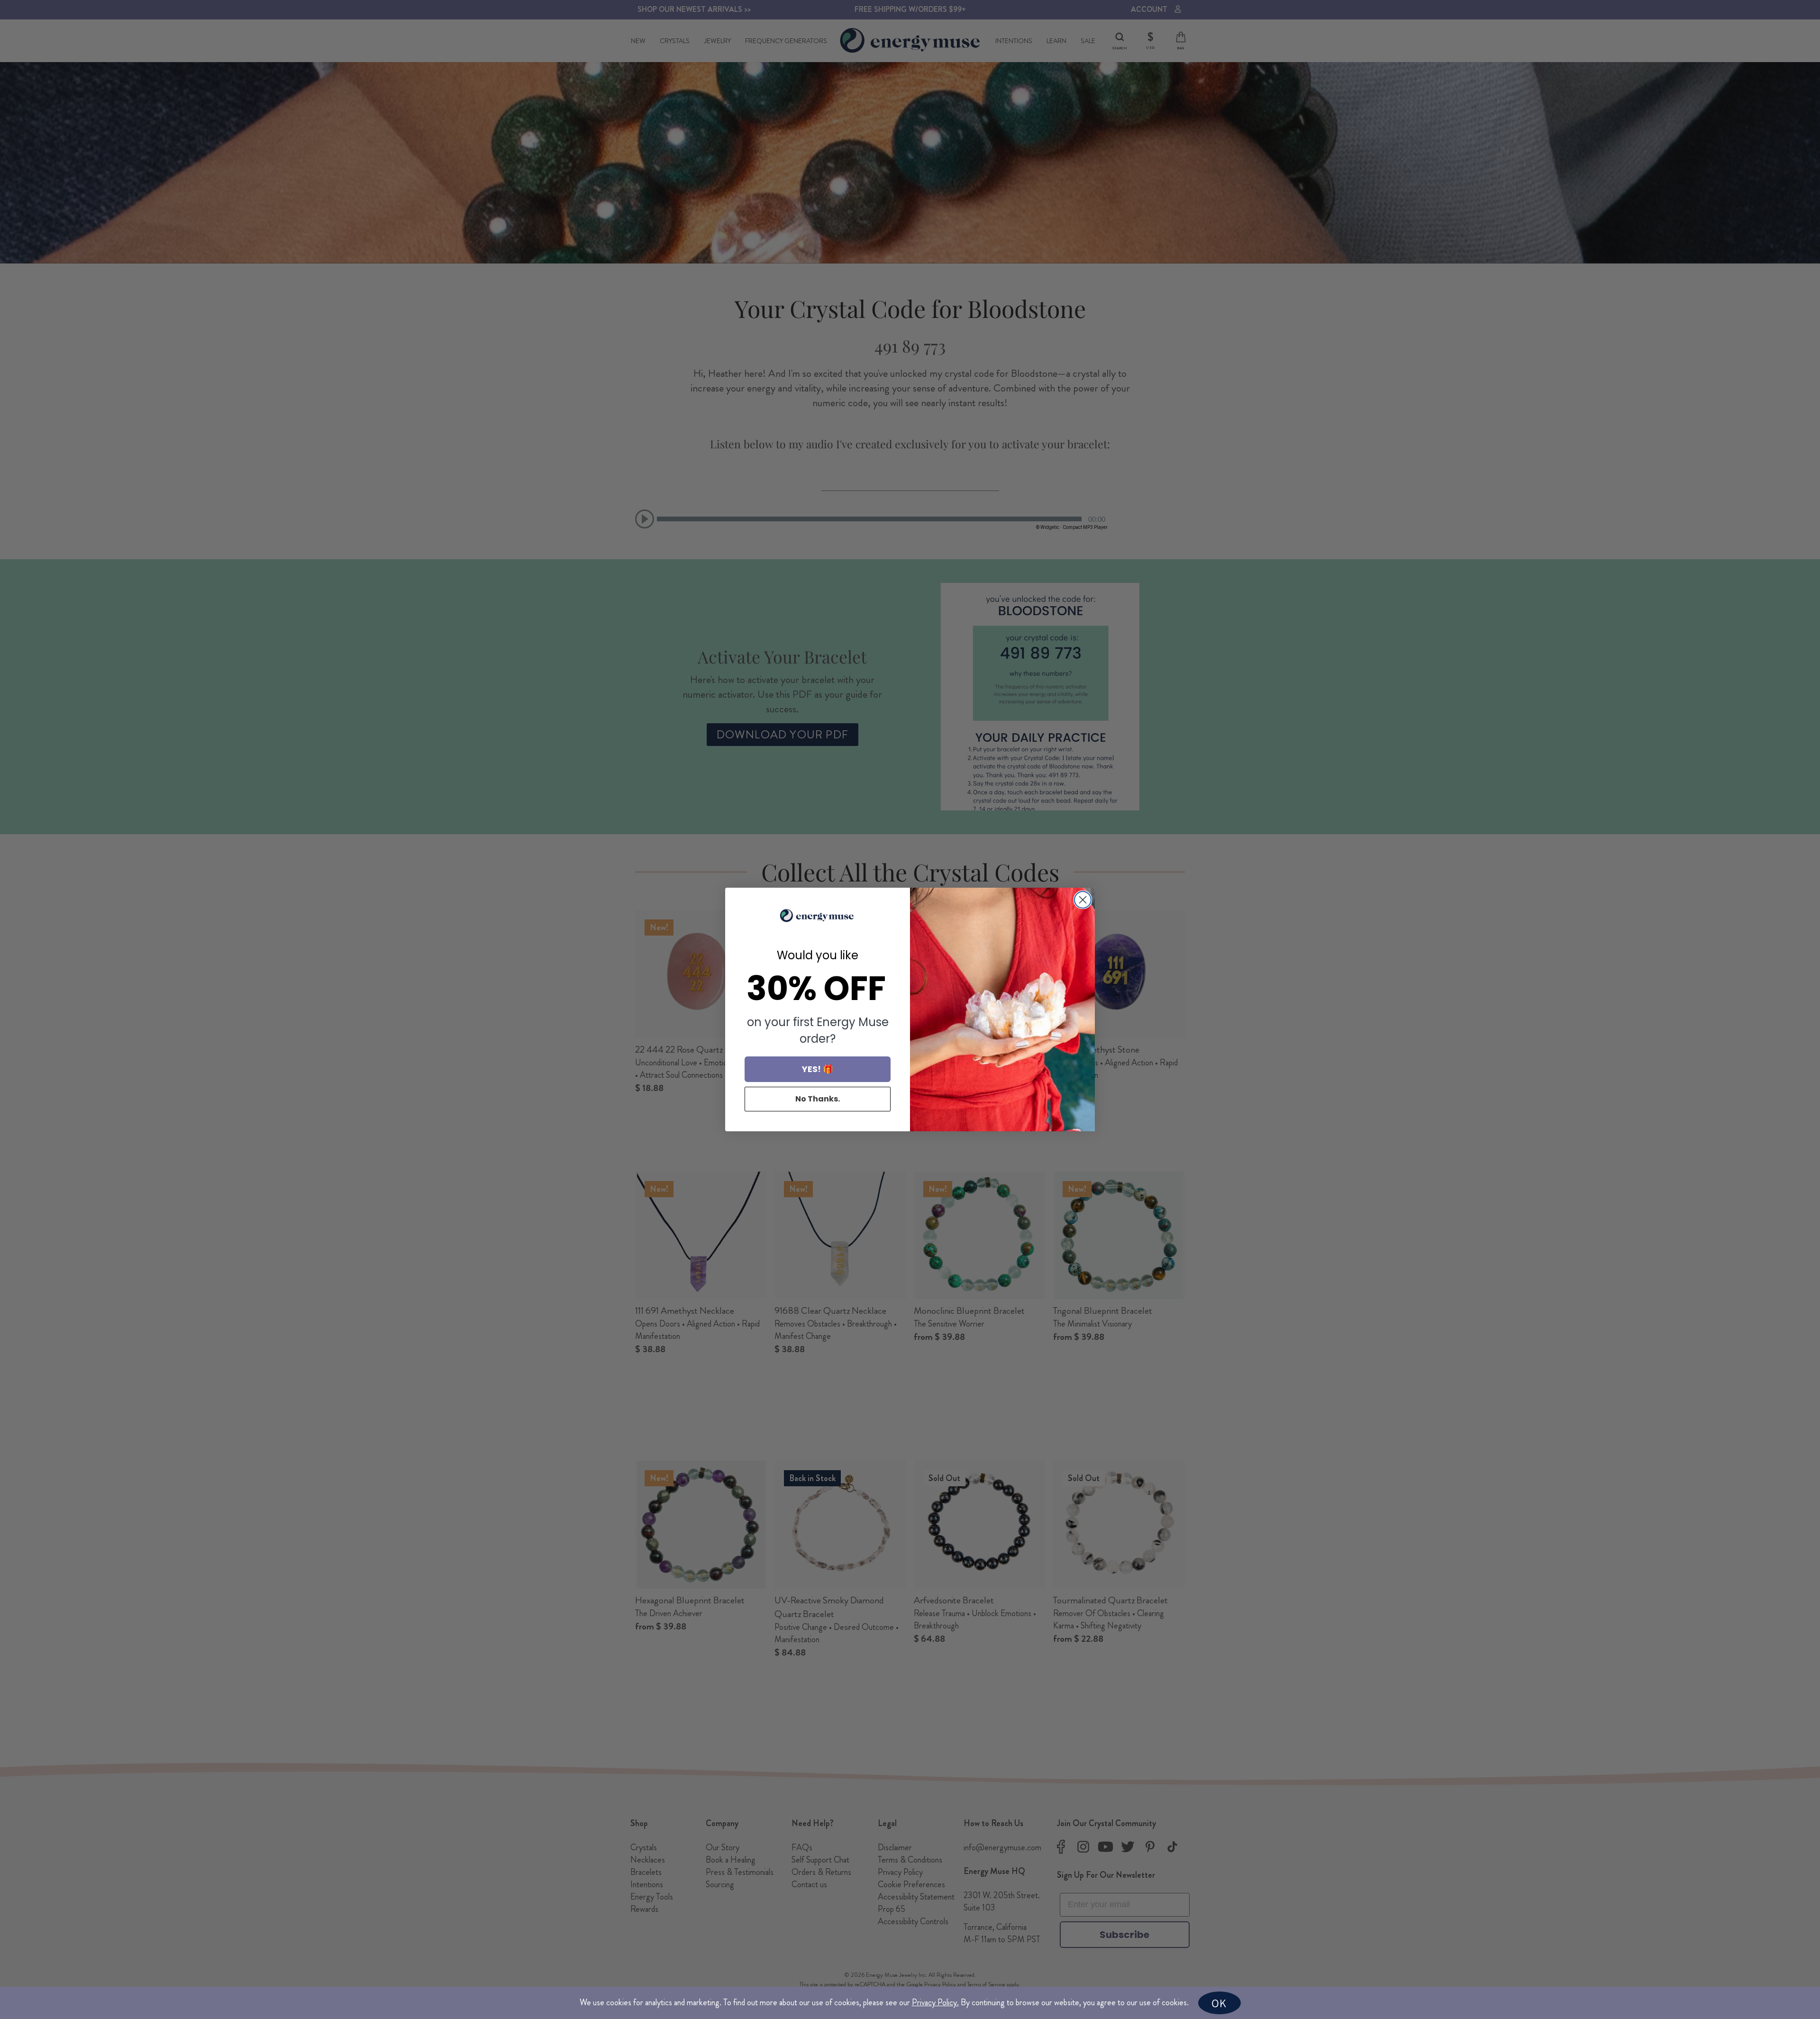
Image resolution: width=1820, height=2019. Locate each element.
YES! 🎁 (818, 1069)
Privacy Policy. (935, 2002)
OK (1219, 2003)
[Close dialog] (1083, 900)
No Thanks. (818, 1099)
